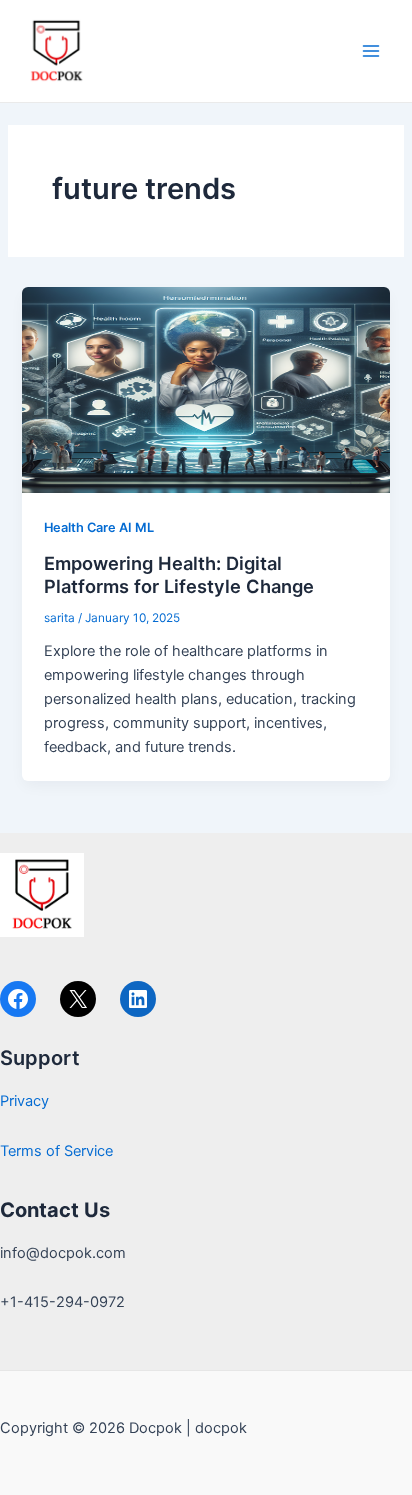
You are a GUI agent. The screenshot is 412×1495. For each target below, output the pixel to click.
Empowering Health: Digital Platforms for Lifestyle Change (179, 575)
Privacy (24, 1101)
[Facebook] (18, 999)
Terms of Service (56, 1151)
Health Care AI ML (99, 527)
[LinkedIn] (138, 999)
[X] (78, 999)
